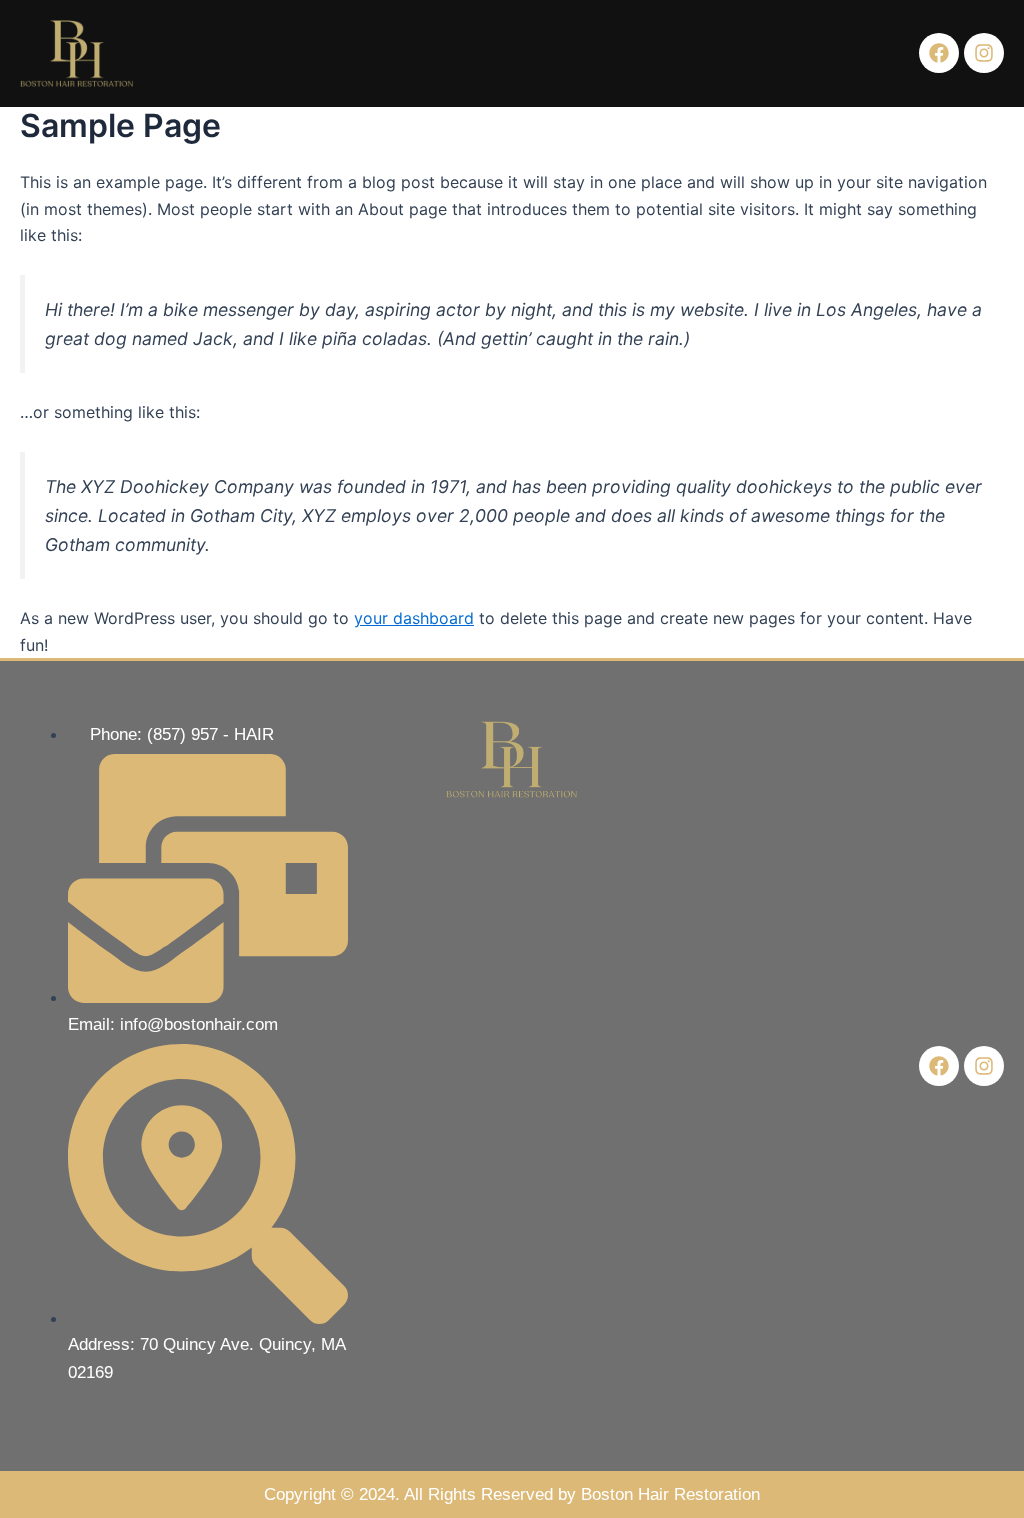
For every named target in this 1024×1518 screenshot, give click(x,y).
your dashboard (414, 618)
